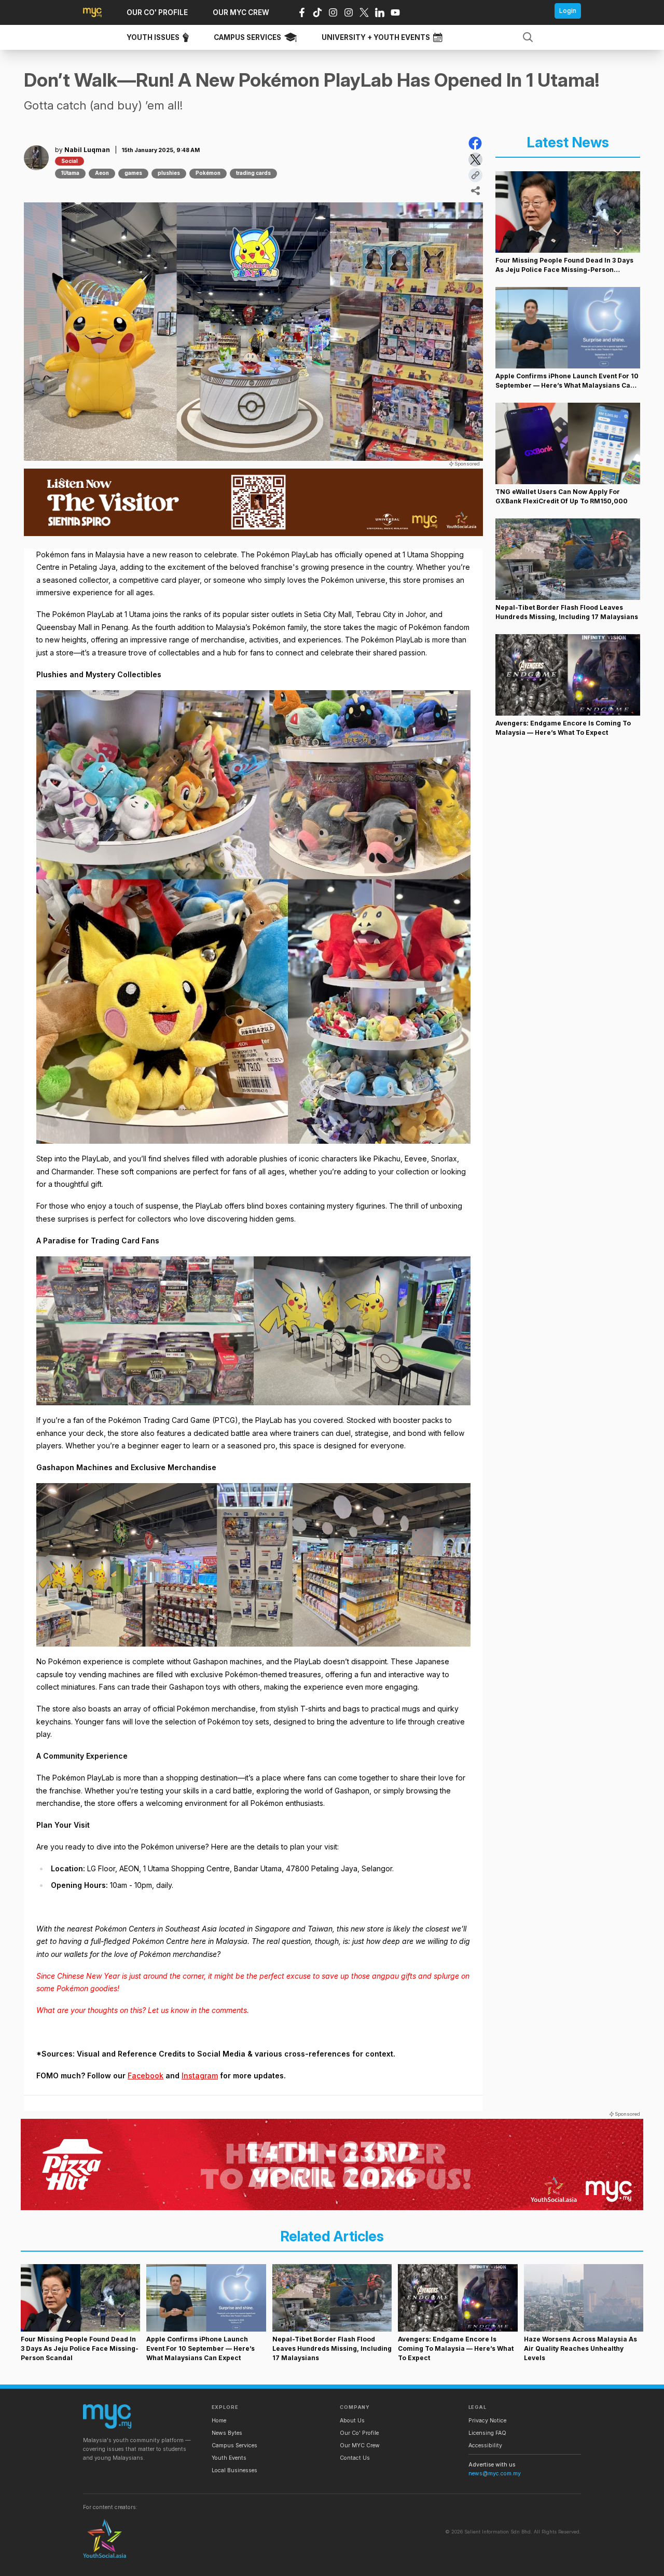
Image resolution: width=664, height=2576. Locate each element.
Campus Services (234, 2445)
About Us (352, 2421)
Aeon (102, 173)
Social (70, 161)
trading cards (253, 173)
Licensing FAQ (487, 2433)
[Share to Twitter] (475, 160)
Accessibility (485, 2445)
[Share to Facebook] (475, 143)
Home (219, 2421)
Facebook (146, 2075)
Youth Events (229, 2458)
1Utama (70, 173)
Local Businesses (234, 2470)
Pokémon (208, 173)
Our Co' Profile (359, 2433)
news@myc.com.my (495, 2474)
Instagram (200, 2075)
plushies (169, 173)
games (133, 173)
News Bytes (227, 2433)
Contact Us (355, 2458)
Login (568, 11)
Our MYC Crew (360, 2445)
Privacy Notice (487, 2421)
